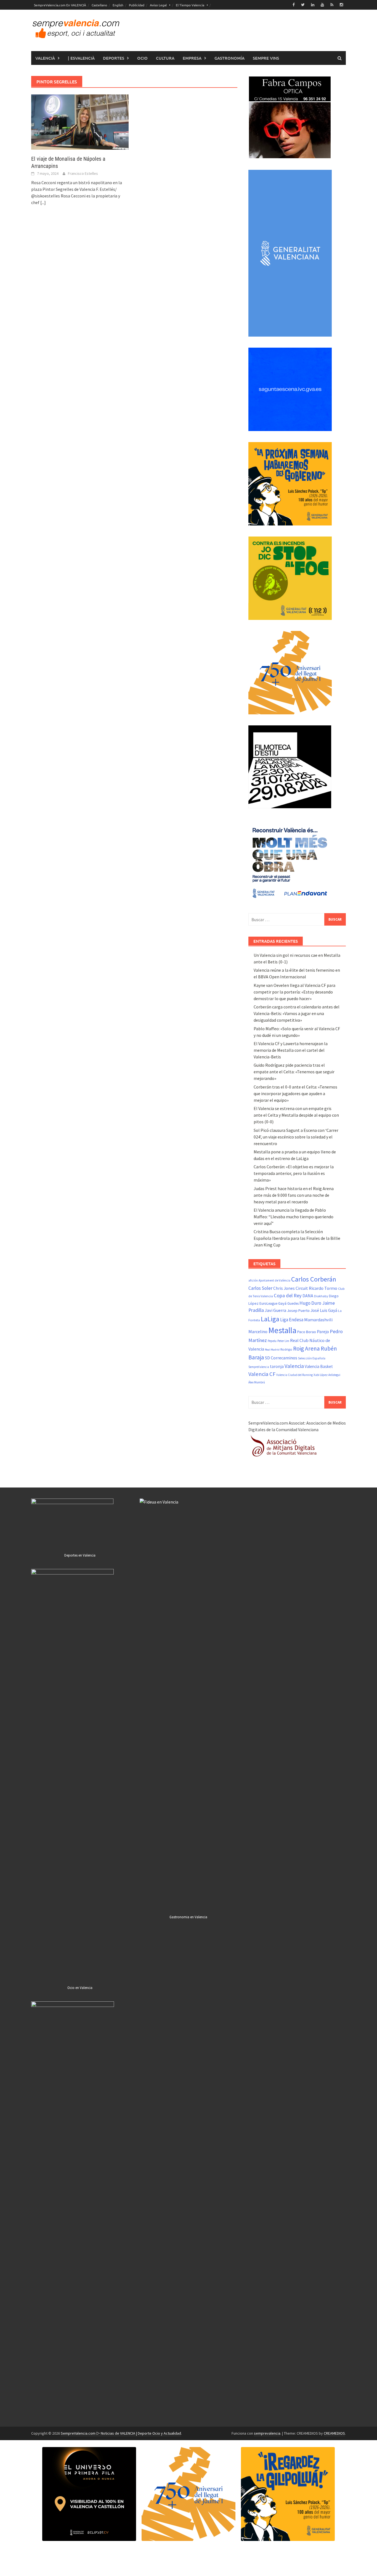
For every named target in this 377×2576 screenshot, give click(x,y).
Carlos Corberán (314, 1279)
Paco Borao (307, 1332)
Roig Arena (306, 1348)
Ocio (142, 58)
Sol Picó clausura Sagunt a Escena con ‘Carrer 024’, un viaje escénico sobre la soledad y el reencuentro (296, 1137)
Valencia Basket (319, 1366)
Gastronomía (229, 58)
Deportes (114, 58)
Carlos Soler (260, 1288)
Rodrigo (286, 1349)
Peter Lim (283, 1341)
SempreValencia (259, 1367)
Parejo (323, 1331)
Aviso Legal (158, 5)
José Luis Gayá (324, 1310)
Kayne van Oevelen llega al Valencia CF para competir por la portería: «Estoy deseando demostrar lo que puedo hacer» (294, 992)
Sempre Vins (266, 58)
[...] (43, 202)
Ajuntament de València (274, 1280)
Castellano (99, 5)
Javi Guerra (275, 1310)
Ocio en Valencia (80, 1988)
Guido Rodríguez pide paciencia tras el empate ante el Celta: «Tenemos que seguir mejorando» (294, 1072)
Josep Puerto (298, 1311)
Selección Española (312, 1358)
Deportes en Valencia (80, 1555)
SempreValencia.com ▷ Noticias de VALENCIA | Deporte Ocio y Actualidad (121, 2433)
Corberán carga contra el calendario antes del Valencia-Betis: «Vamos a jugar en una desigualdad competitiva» (297, 1013)
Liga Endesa (292, 1320)
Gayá (282, 1303)
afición (253, 1280)
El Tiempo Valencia (190, 5)
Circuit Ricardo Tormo (316, 1288)
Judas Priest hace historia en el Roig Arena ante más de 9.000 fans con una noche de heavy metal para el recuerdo (294, 1195)
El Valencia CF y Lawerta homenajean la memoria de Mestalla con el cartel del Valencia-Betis (291, 1050)
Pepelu (272, 1341)
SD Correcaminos (281, 1358)
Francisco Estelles (83, 173)
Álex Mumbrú (257, 1382)
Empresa (192, 58)
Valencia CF (262, 1374)
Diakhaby (321, 1296)
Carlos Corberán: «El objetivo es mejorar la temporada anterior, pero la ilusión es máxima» (294, 1173)
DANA (308, 1296)
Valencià (45, 58)
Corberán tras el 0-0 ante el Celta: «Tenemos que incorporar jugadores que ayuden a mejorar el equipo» (295, 1093)
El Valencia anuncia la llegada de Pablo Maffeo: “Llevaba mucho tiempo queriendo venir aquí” (294, 1217)
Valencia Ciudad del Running (294, 1375)
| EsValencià (81, 58)
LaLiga (270, 1319)
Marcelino (258, 1331)
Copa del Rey (288, 1295)
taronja (277, 1366)
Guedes (293, 1303)
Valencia (294, 1366)
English (118, 5)
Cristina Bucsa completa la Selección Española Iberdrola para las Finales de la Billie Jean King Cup (297, 1238)
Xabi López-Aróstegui (327, 1375)
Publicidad (137, 5)
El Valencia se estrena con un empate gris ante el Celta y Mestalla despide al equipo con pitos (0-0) (296, 1115)
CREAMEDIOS (334, 2433)
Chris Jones (284, 1288)
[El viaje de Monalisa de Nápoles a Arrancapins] (80, 121)
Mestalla (282, 1330)
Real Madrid (272, 1350)
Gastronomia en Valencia (188, 1917)
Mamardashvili (318, 1320)
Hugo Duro (310, 1303)
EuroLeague (268, 1303)
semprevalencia (267, 2433)
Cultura (165, 58)
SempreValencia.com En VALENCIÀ (60, 5)
